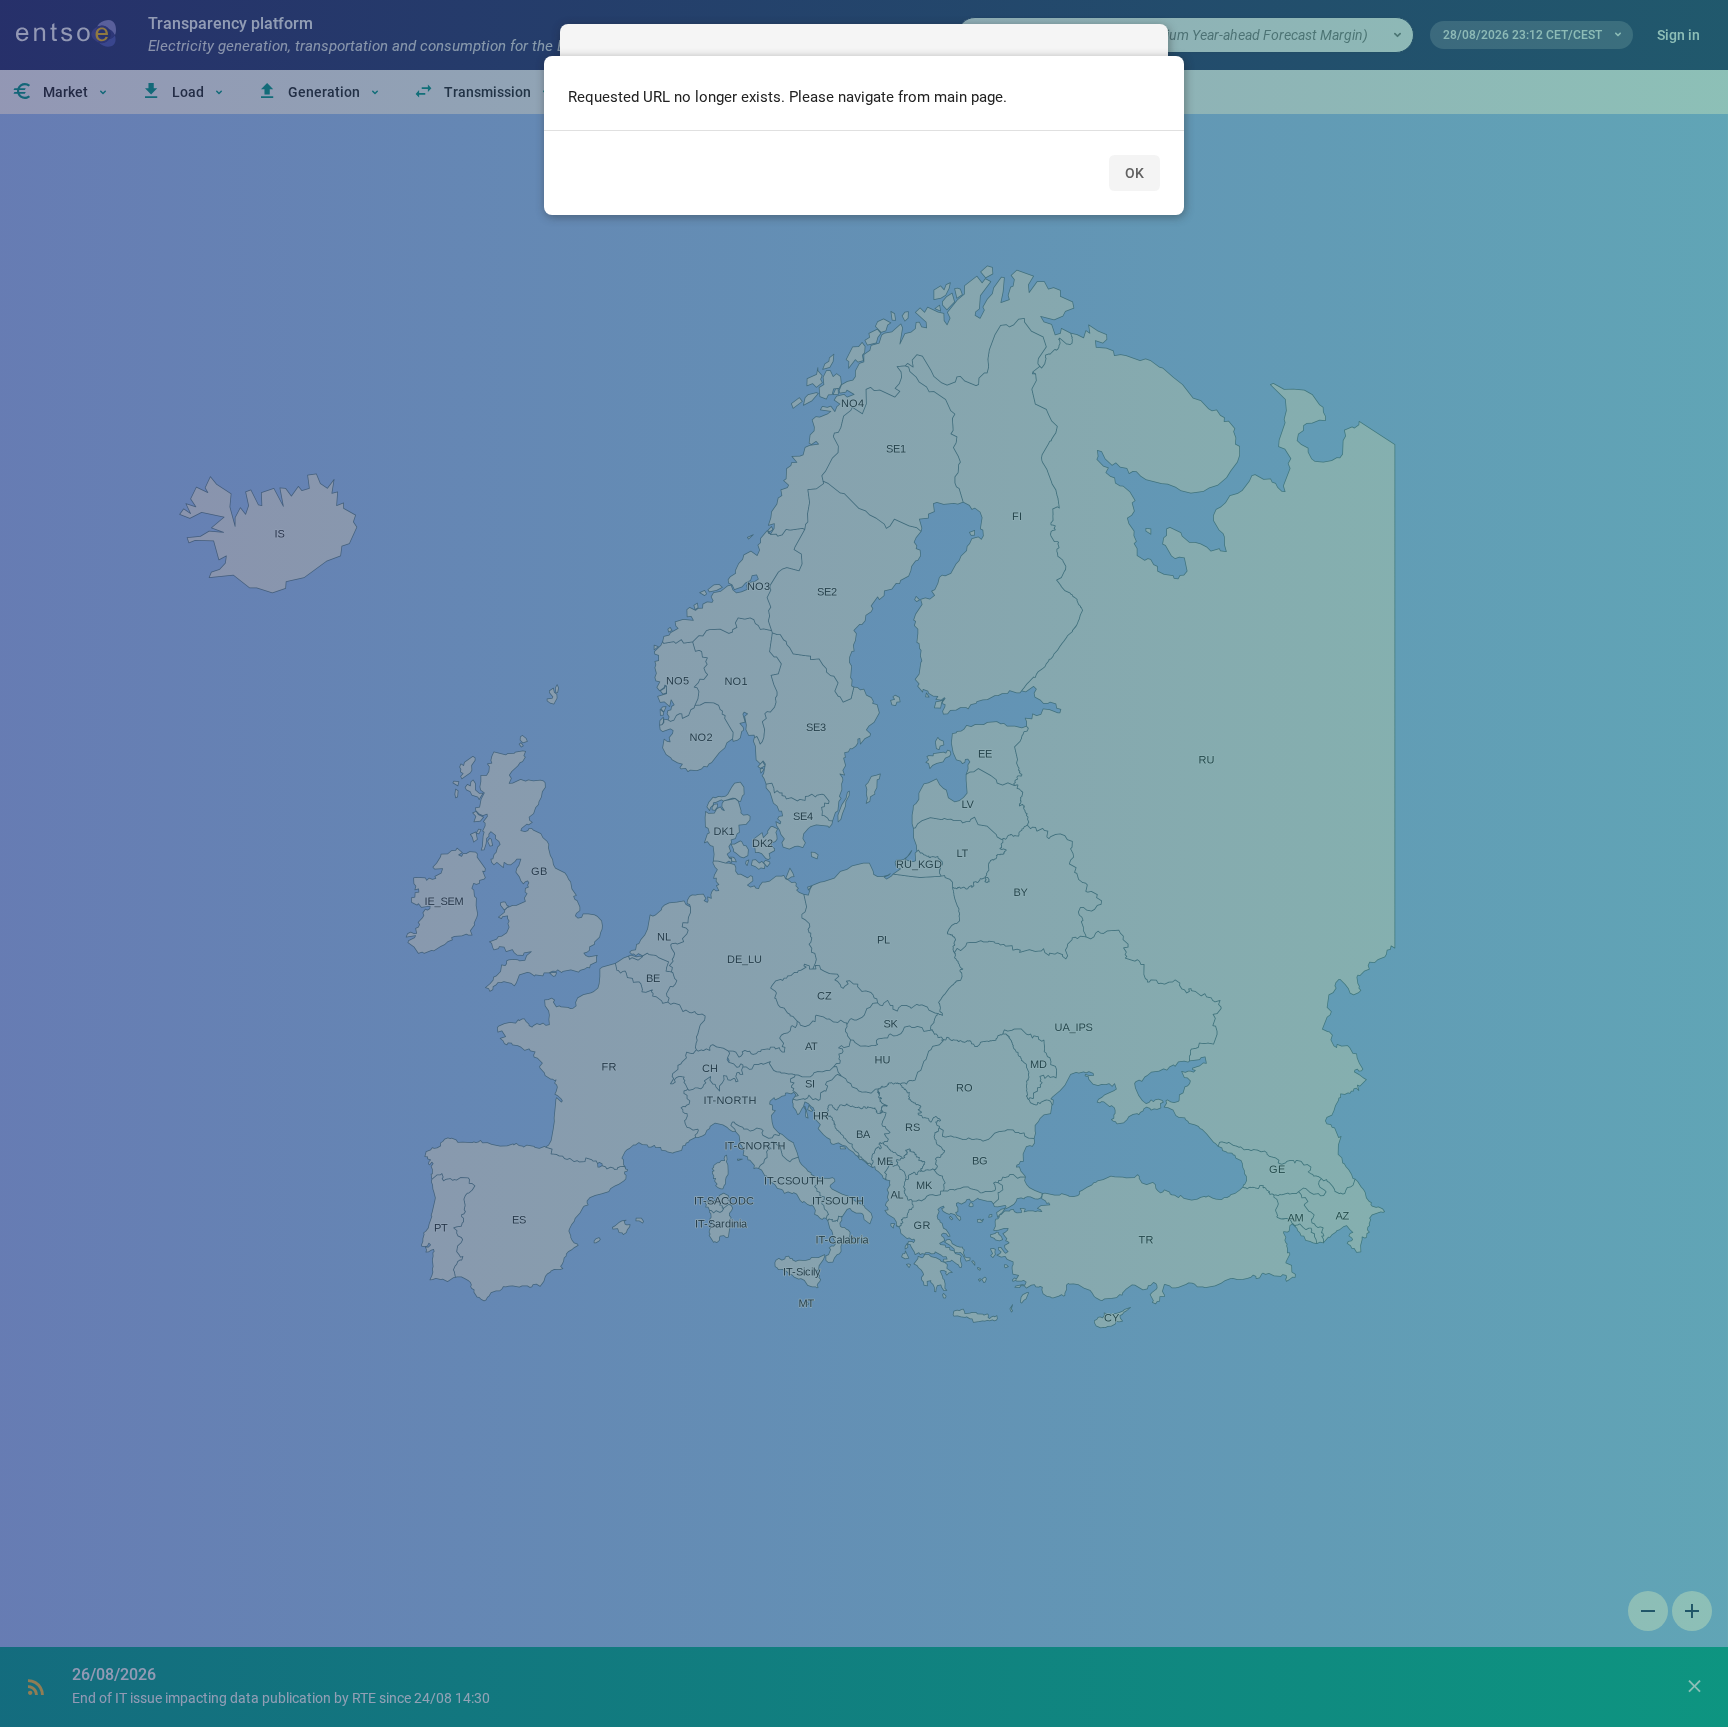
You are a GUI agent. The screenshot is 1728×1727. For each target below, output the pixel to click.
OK (1134, 173)
